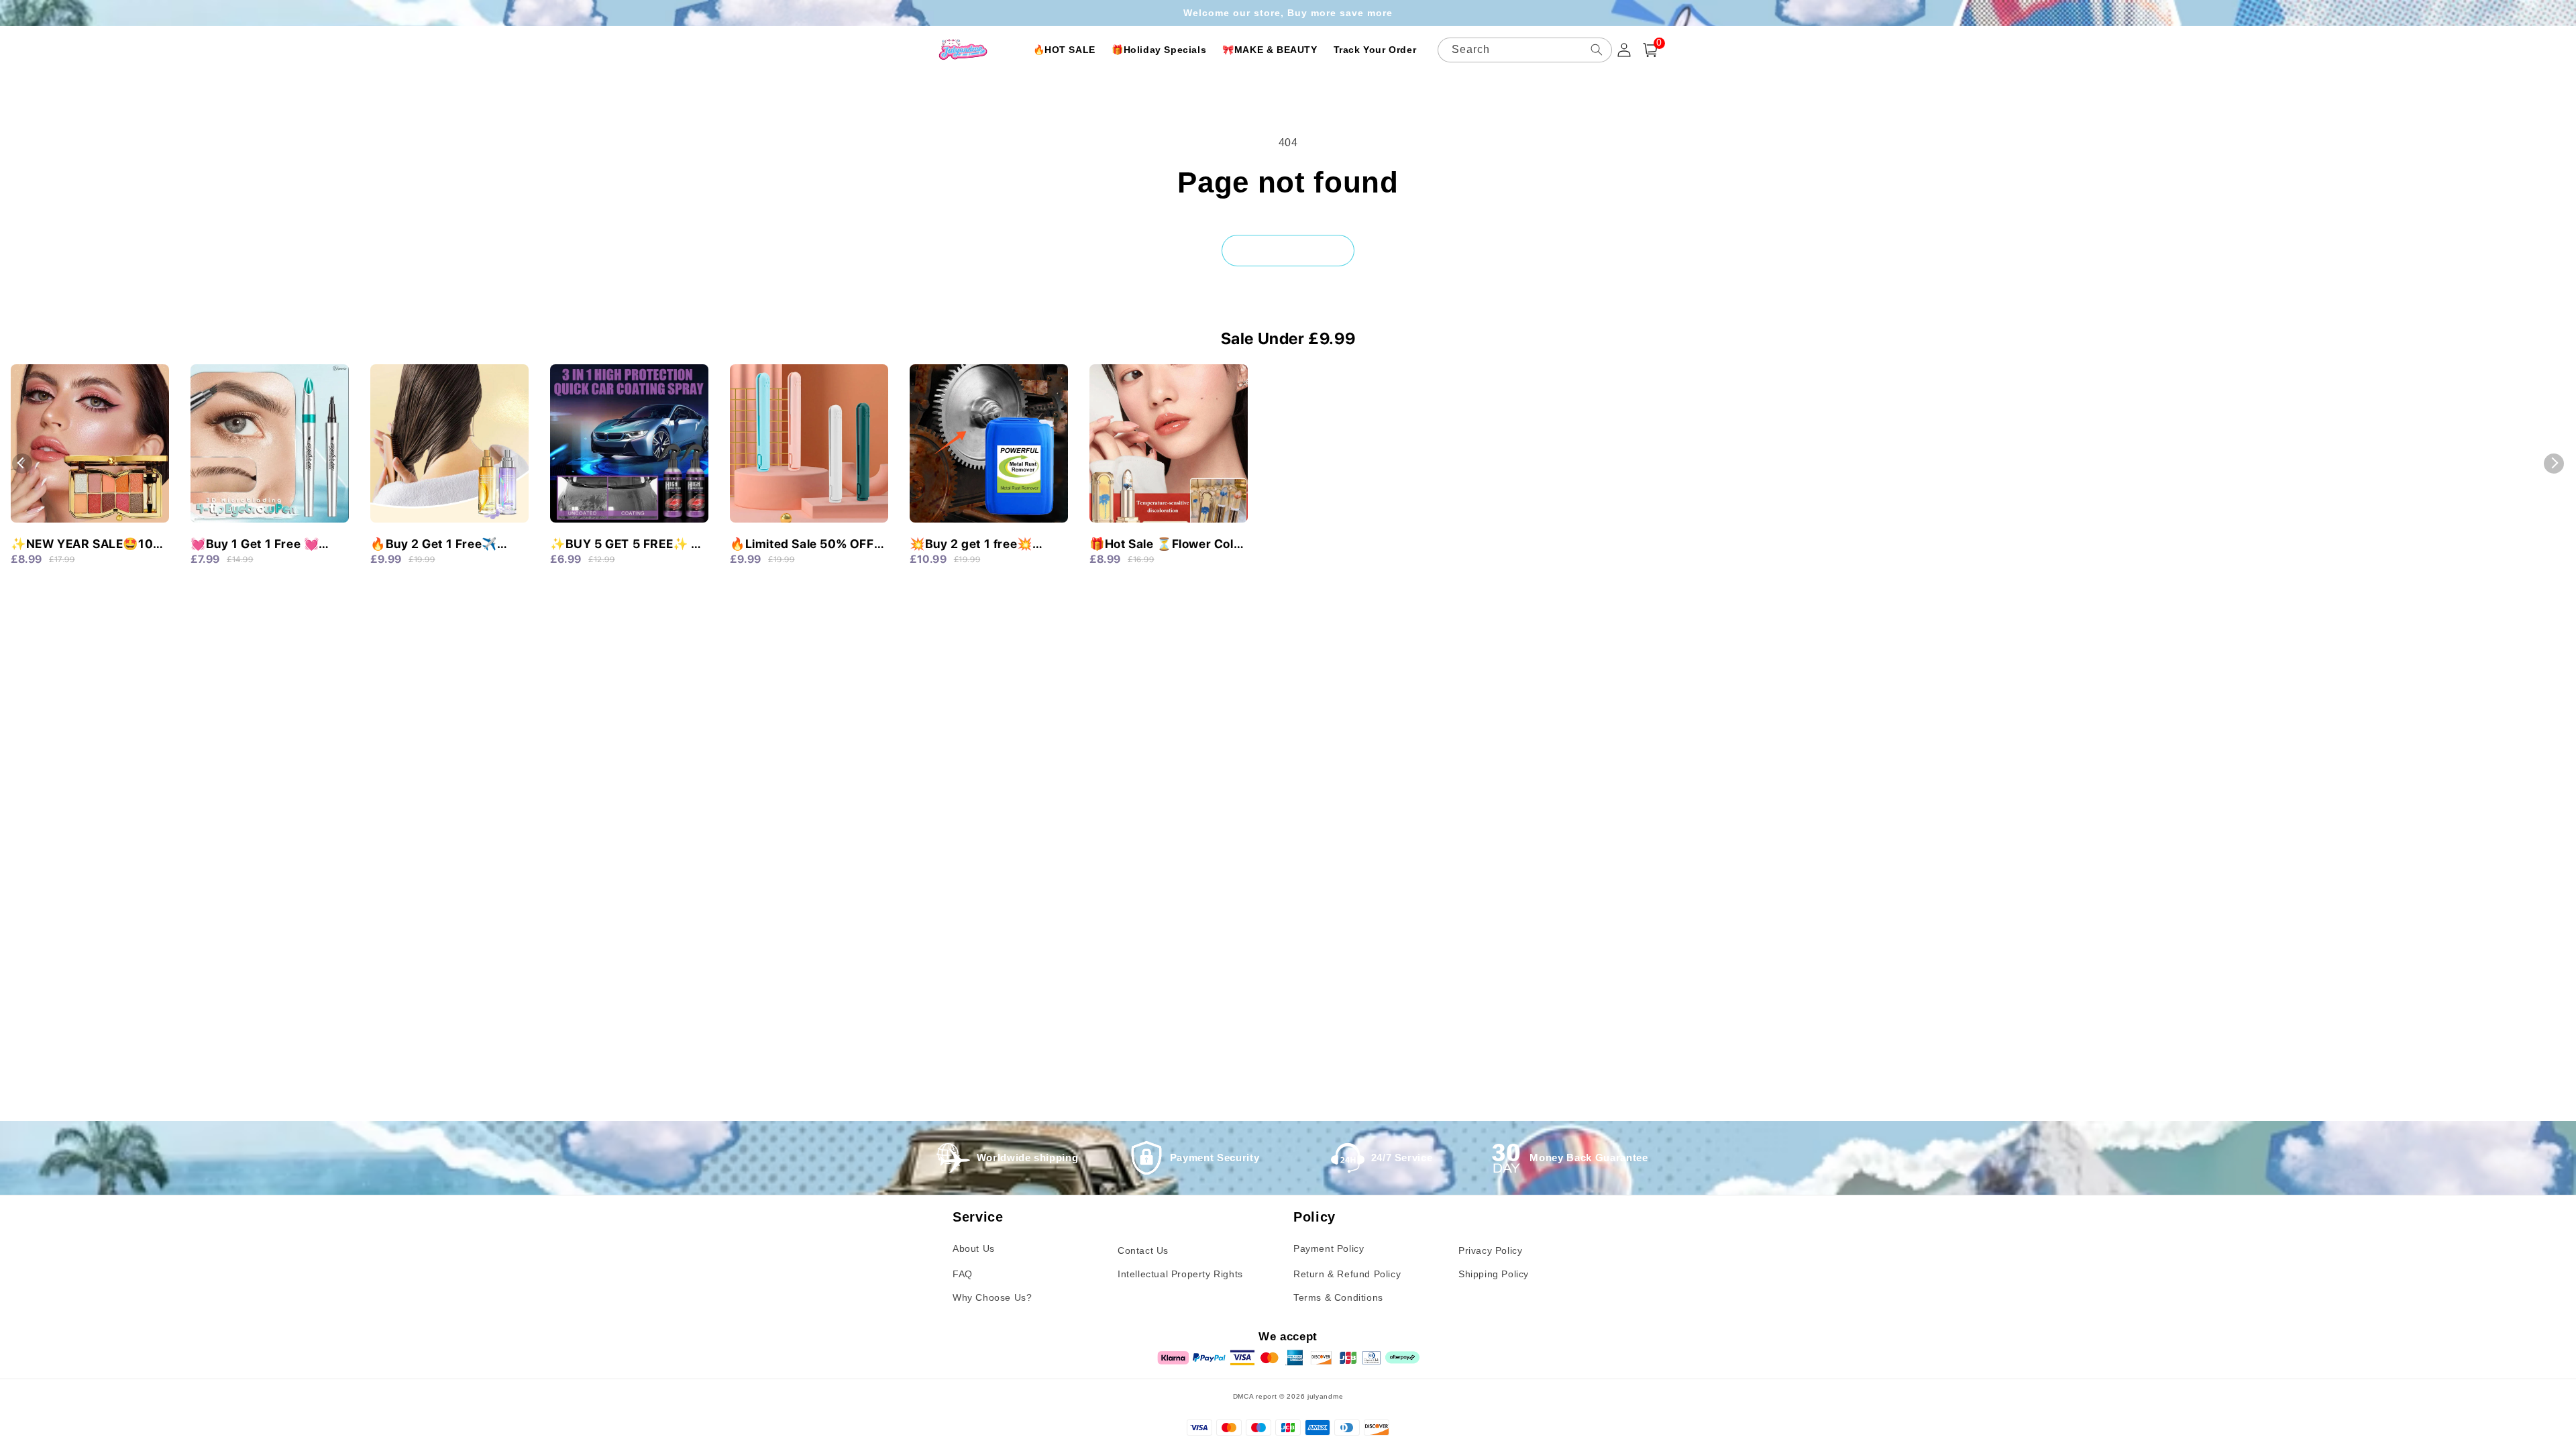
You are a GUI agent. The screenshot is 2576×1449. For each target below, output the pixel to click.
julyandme (1325, 1396)
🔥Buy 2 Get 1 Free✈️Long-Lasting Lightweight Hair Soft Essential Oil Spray (446, 545)
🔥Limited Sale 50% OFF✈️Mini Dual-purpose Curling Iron (802, 545)
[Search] (1597, 50)
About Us (974, 1248)
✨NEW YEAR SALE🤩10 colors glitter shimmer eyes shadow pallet (82, 545)
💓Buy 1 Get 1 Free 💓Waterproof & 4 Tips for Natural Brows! (260, 545)
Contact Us (1143, 1250)
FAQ (963, 1274)
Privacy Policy (1490, 1250)
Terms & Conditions (1338, 1297)
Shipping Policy (1494, 1274)
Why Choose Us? (992, 1297)
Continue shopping (1288, 250)
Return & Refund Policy (1347, 1274)
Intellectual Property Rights (1180, 1274)
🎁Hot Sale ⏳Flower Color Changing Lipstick (1168, 545)
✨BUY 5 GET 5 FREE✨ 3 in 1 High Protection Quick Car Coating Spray (626, 545)
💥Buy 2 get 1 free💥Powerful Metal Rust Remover (971, 545)
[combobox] (1525, 50)
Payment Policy (1329, 1248)
